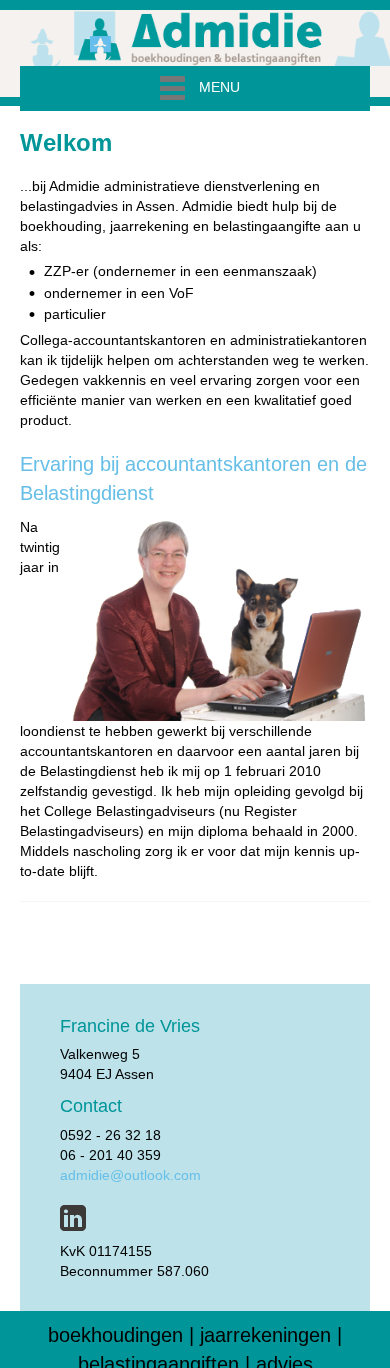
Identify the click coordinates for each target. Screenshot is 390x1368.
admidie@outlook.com (130, 1175)
